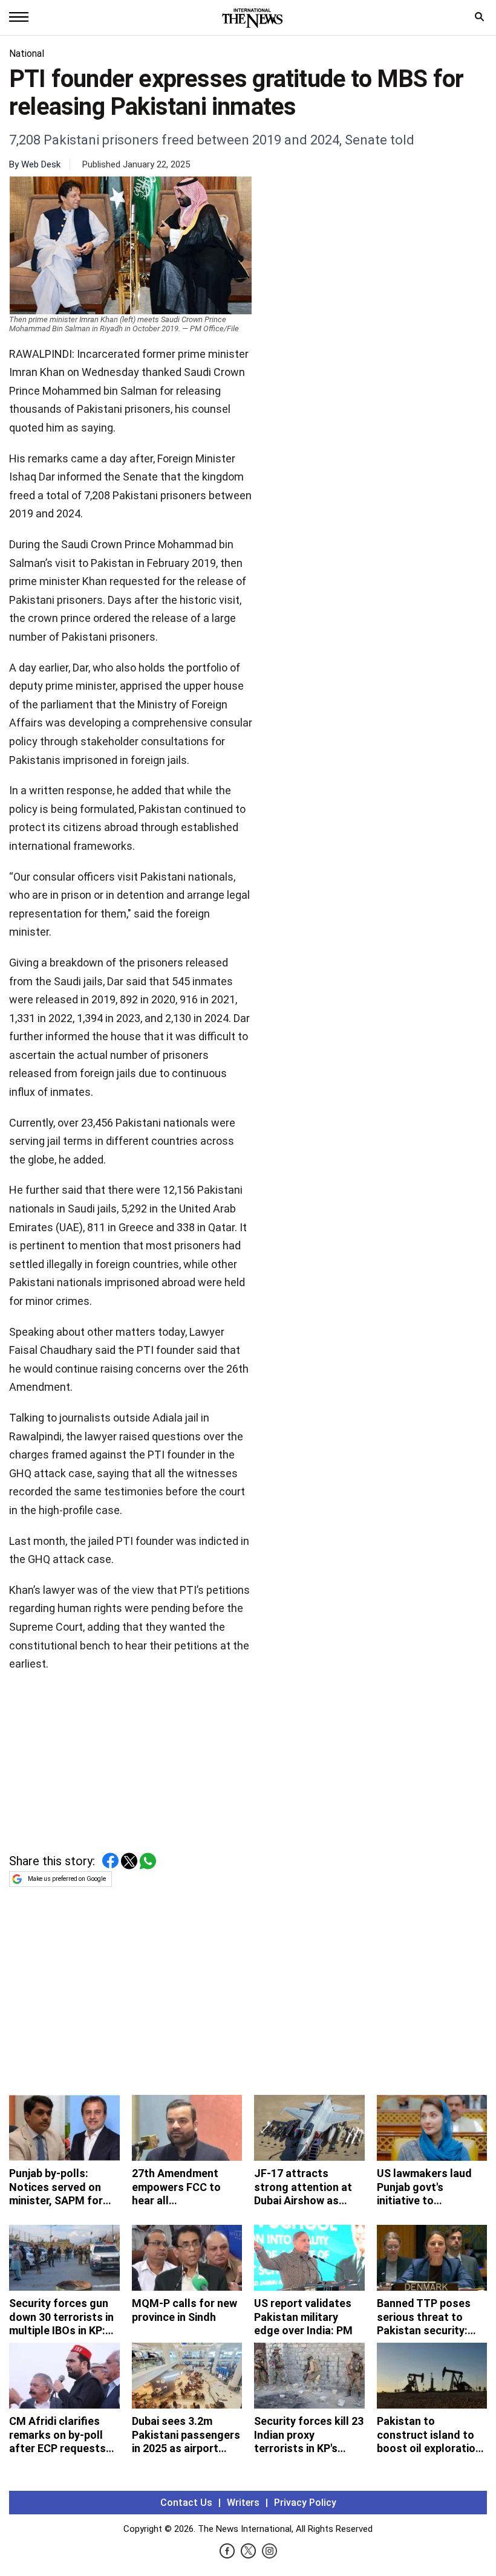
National (27, 53)
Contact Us (186, 2503)
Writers (243, 2503)
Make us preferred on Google (67, 1879)
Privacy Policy (305, 2503)
